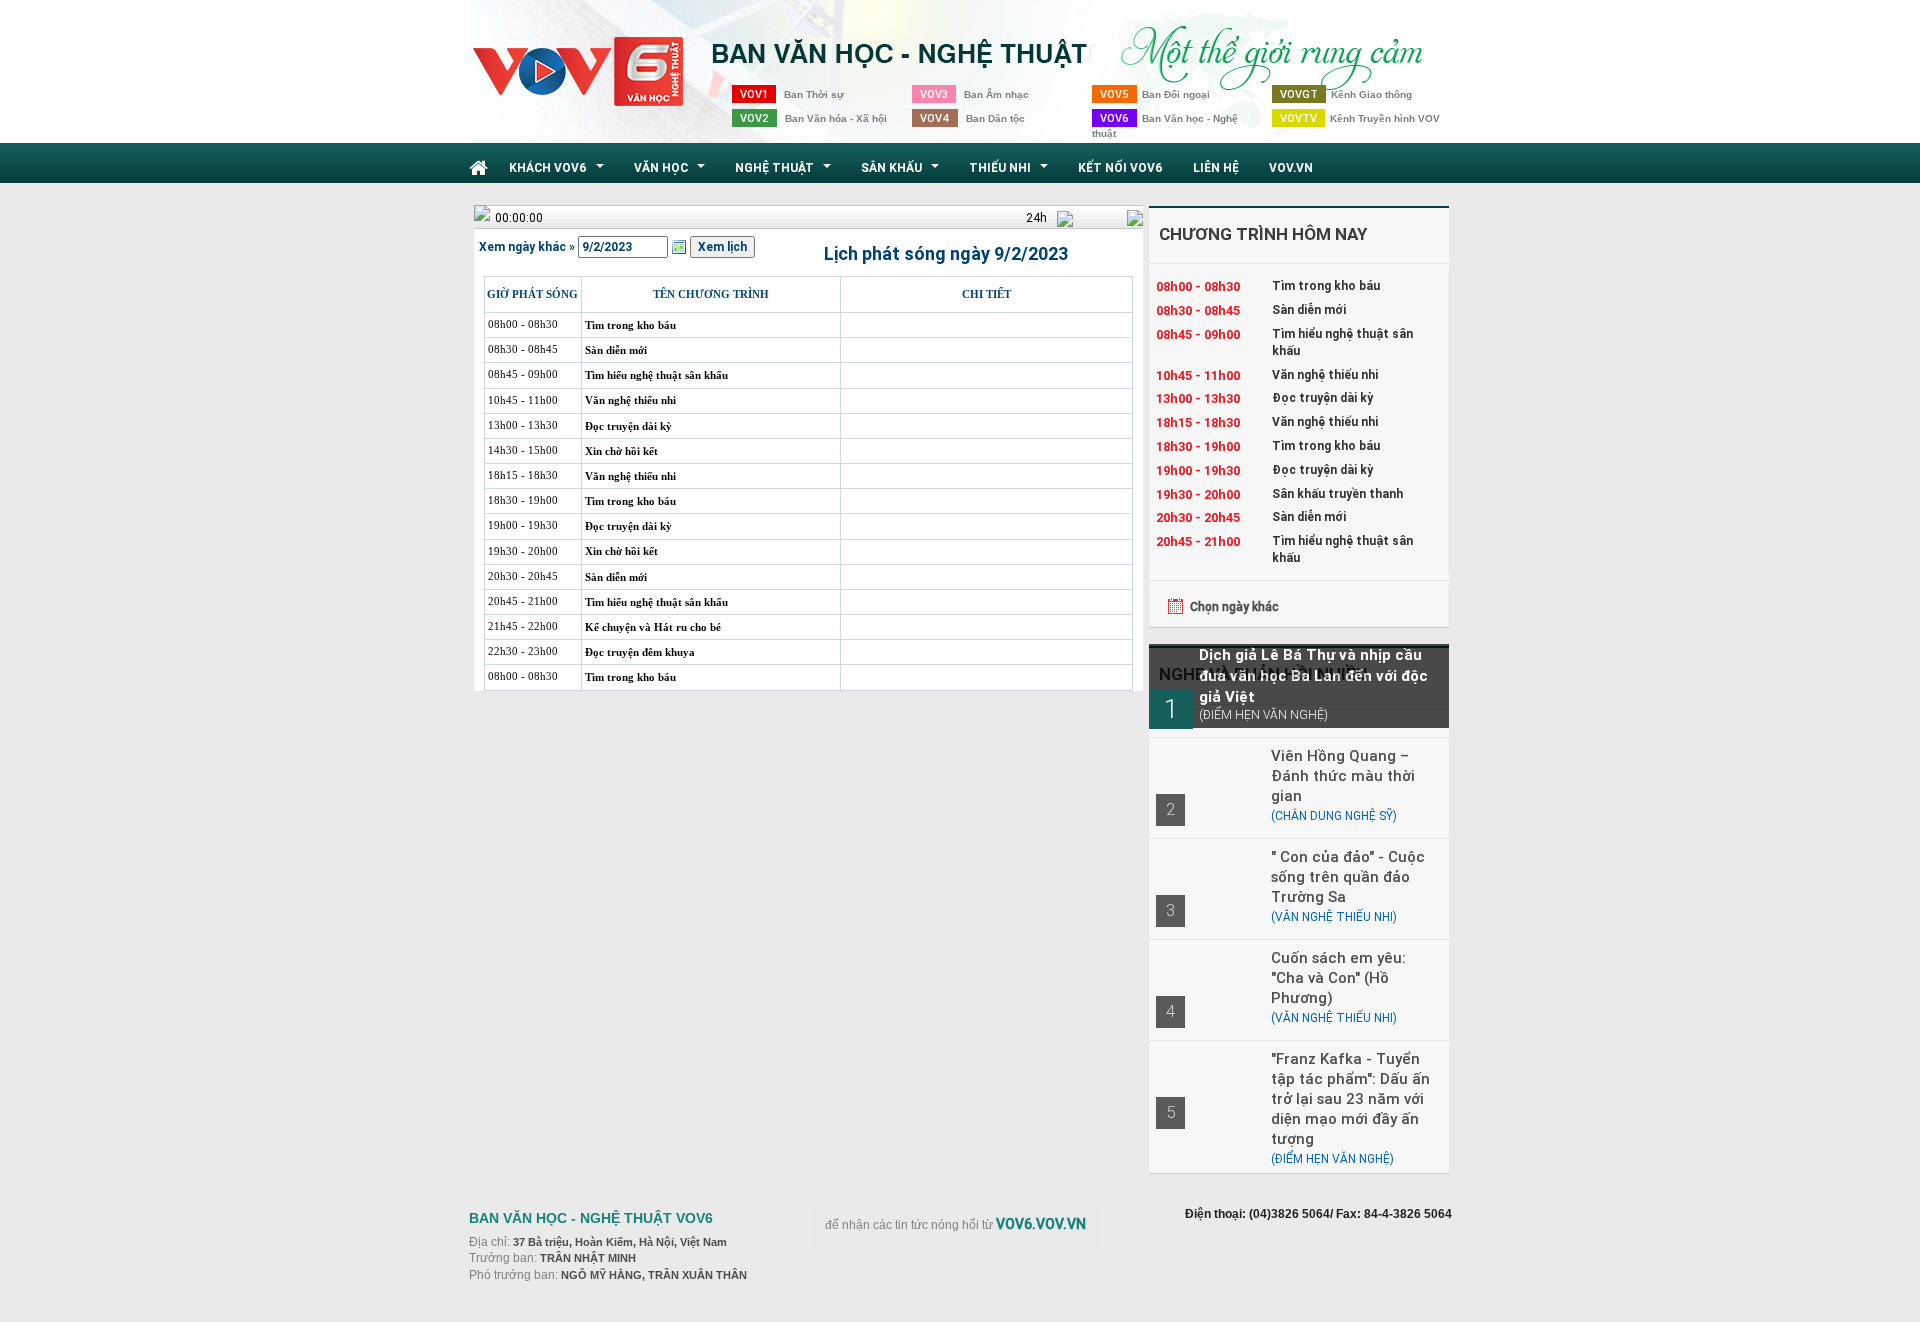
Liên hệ (1216, 167)
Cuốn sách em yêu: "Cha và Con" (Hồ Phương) (1338, 977)
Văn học (672, 173)
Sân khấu (902, 173)
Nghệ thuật (785, 173)
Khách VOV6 (559, 173)
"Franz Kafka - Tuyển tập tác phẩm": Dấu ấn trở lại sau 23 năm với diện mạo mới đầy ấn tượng (1350, 1098)
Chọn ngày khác (1234, 606)
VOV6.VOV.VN (1041, 1224)
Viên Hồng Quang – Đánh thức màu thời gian (1343, 775)
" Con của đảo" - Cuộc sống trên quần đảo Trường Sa (1348, 876)
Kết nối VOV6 (1120, 167)
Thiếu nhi (1011, 173)
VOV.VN (1291, 167)
